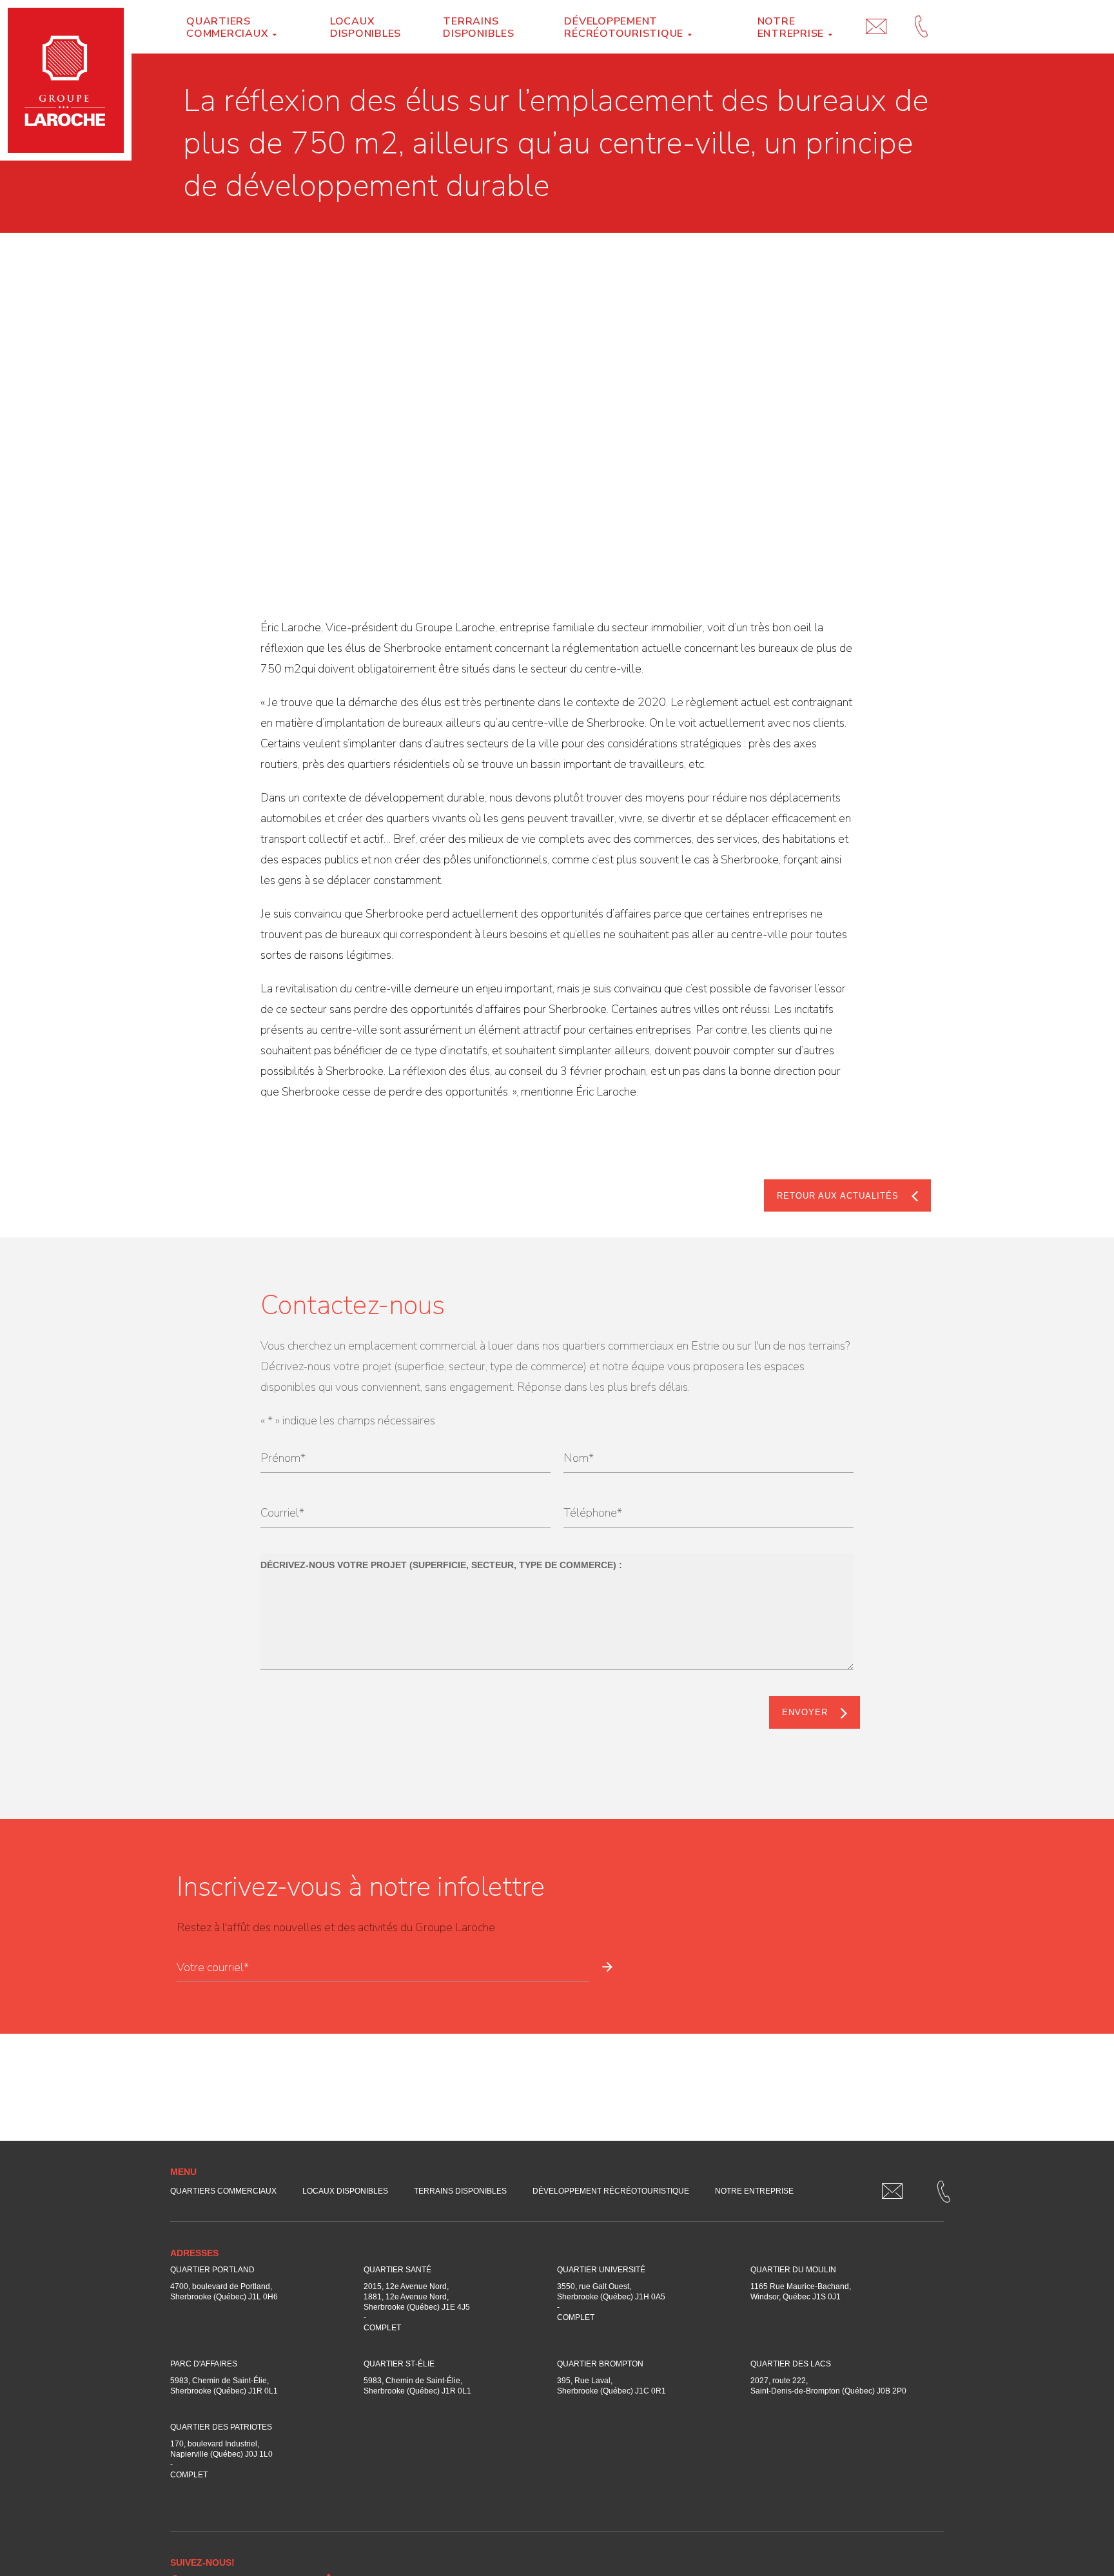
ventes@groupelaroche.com (876, 14)
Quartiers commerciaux (227, 27)
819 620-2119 (921, 14)
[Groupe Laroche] (66, 80)
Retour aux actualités (838, 1196)
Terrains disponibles (478, 27)
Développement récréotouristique (624, 27)
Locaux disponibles (366, 27)
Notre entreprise (791, 27)
